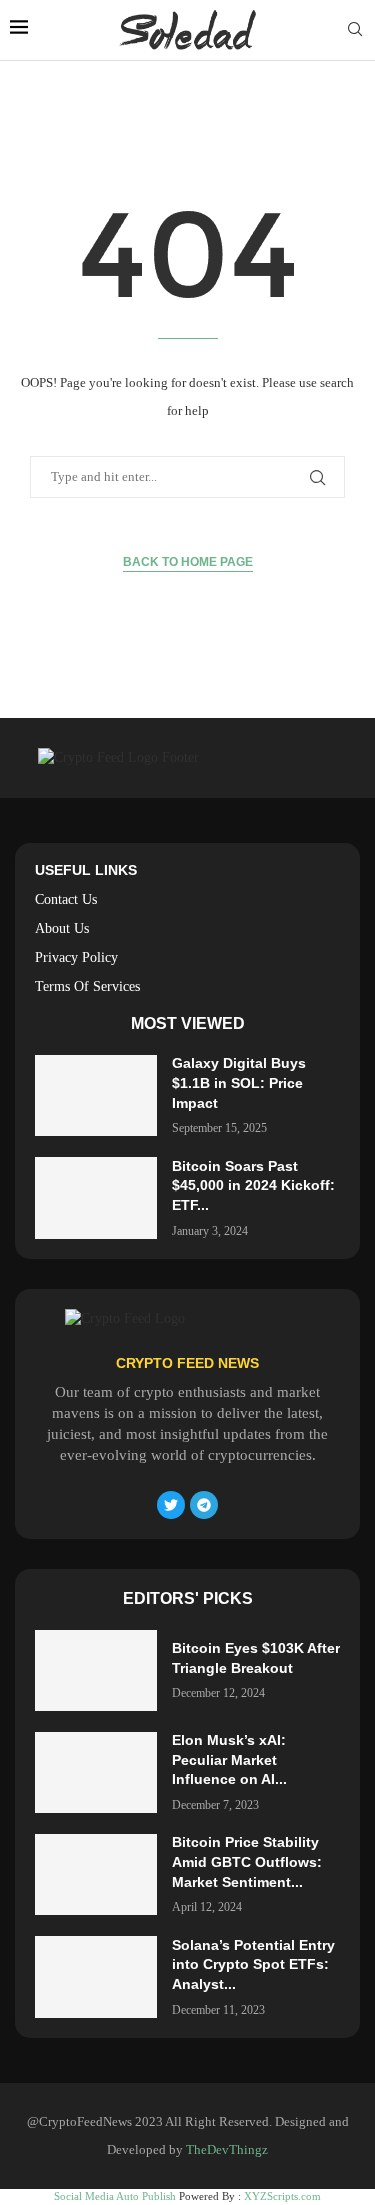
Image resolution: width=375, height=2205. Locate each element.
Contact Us (66, 900)
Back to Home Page (188, 562)
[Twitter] (171, 1505)
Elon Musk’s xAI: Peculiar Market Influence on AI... (229, 1759)
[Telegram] (204, 1505)
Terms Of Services (87, 987)
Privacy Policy (76, 958)
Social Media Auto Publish (115, 2196)
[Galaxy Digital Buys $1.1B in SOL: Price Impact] (96, 1095)
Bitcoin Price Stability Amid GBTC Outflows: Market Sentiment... (247, 1861)
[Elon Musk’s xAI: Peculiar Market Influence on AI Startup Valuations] (96, 1772)
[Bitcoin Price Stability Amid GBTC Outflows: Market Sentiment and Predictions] (96, 1874)
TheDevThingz (227, 2149)
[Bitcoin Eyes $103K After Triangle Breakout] (96, 1670)
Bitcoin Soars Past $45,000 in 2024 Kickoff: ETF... (253, 1185)
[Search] (355, 30)
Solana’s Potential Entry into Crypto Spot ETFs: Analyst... (253, 1964)
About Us (62, 929)
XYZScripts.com (282, 2196)
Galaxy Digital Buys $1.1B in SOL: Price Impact (239, 1082)
